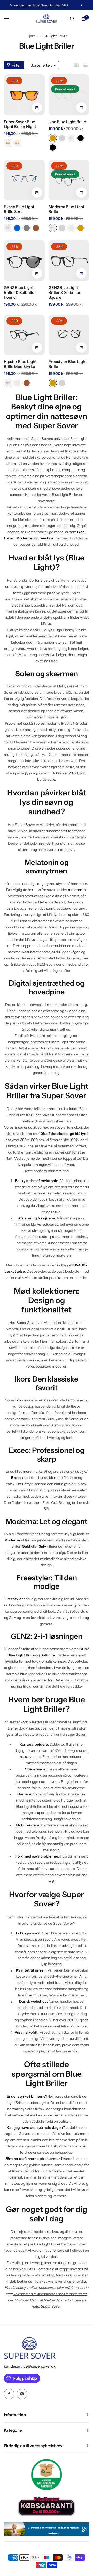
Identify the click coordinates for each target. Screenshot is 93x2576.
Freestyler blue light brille (68, 364)
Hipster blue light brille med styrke (20, 364)
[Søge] (72, 19)
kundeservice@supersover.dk (30, 2366)
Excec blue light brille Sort (19, 209)
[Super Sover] (47, 19)
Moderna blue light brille (67, 209)
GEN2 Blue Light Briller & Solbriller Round (20, 292)
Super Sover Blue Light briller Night (20, 124)
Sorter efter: (41, 65)
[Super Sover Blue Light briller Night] (24, 95)
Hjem (31, 36)
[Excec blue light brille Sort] (24, 180)
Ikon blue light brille (67, 122)
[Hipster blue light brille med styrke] (24, 335)
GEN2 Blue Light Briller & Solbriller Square (65, 292)
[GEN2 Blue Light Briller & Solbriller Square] (69, 261)
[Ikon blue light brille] (69, 95)
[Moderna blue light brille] (69, 180)
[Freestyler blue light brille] (69, 335)
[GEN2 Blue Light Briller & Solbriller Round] (24, 261)
